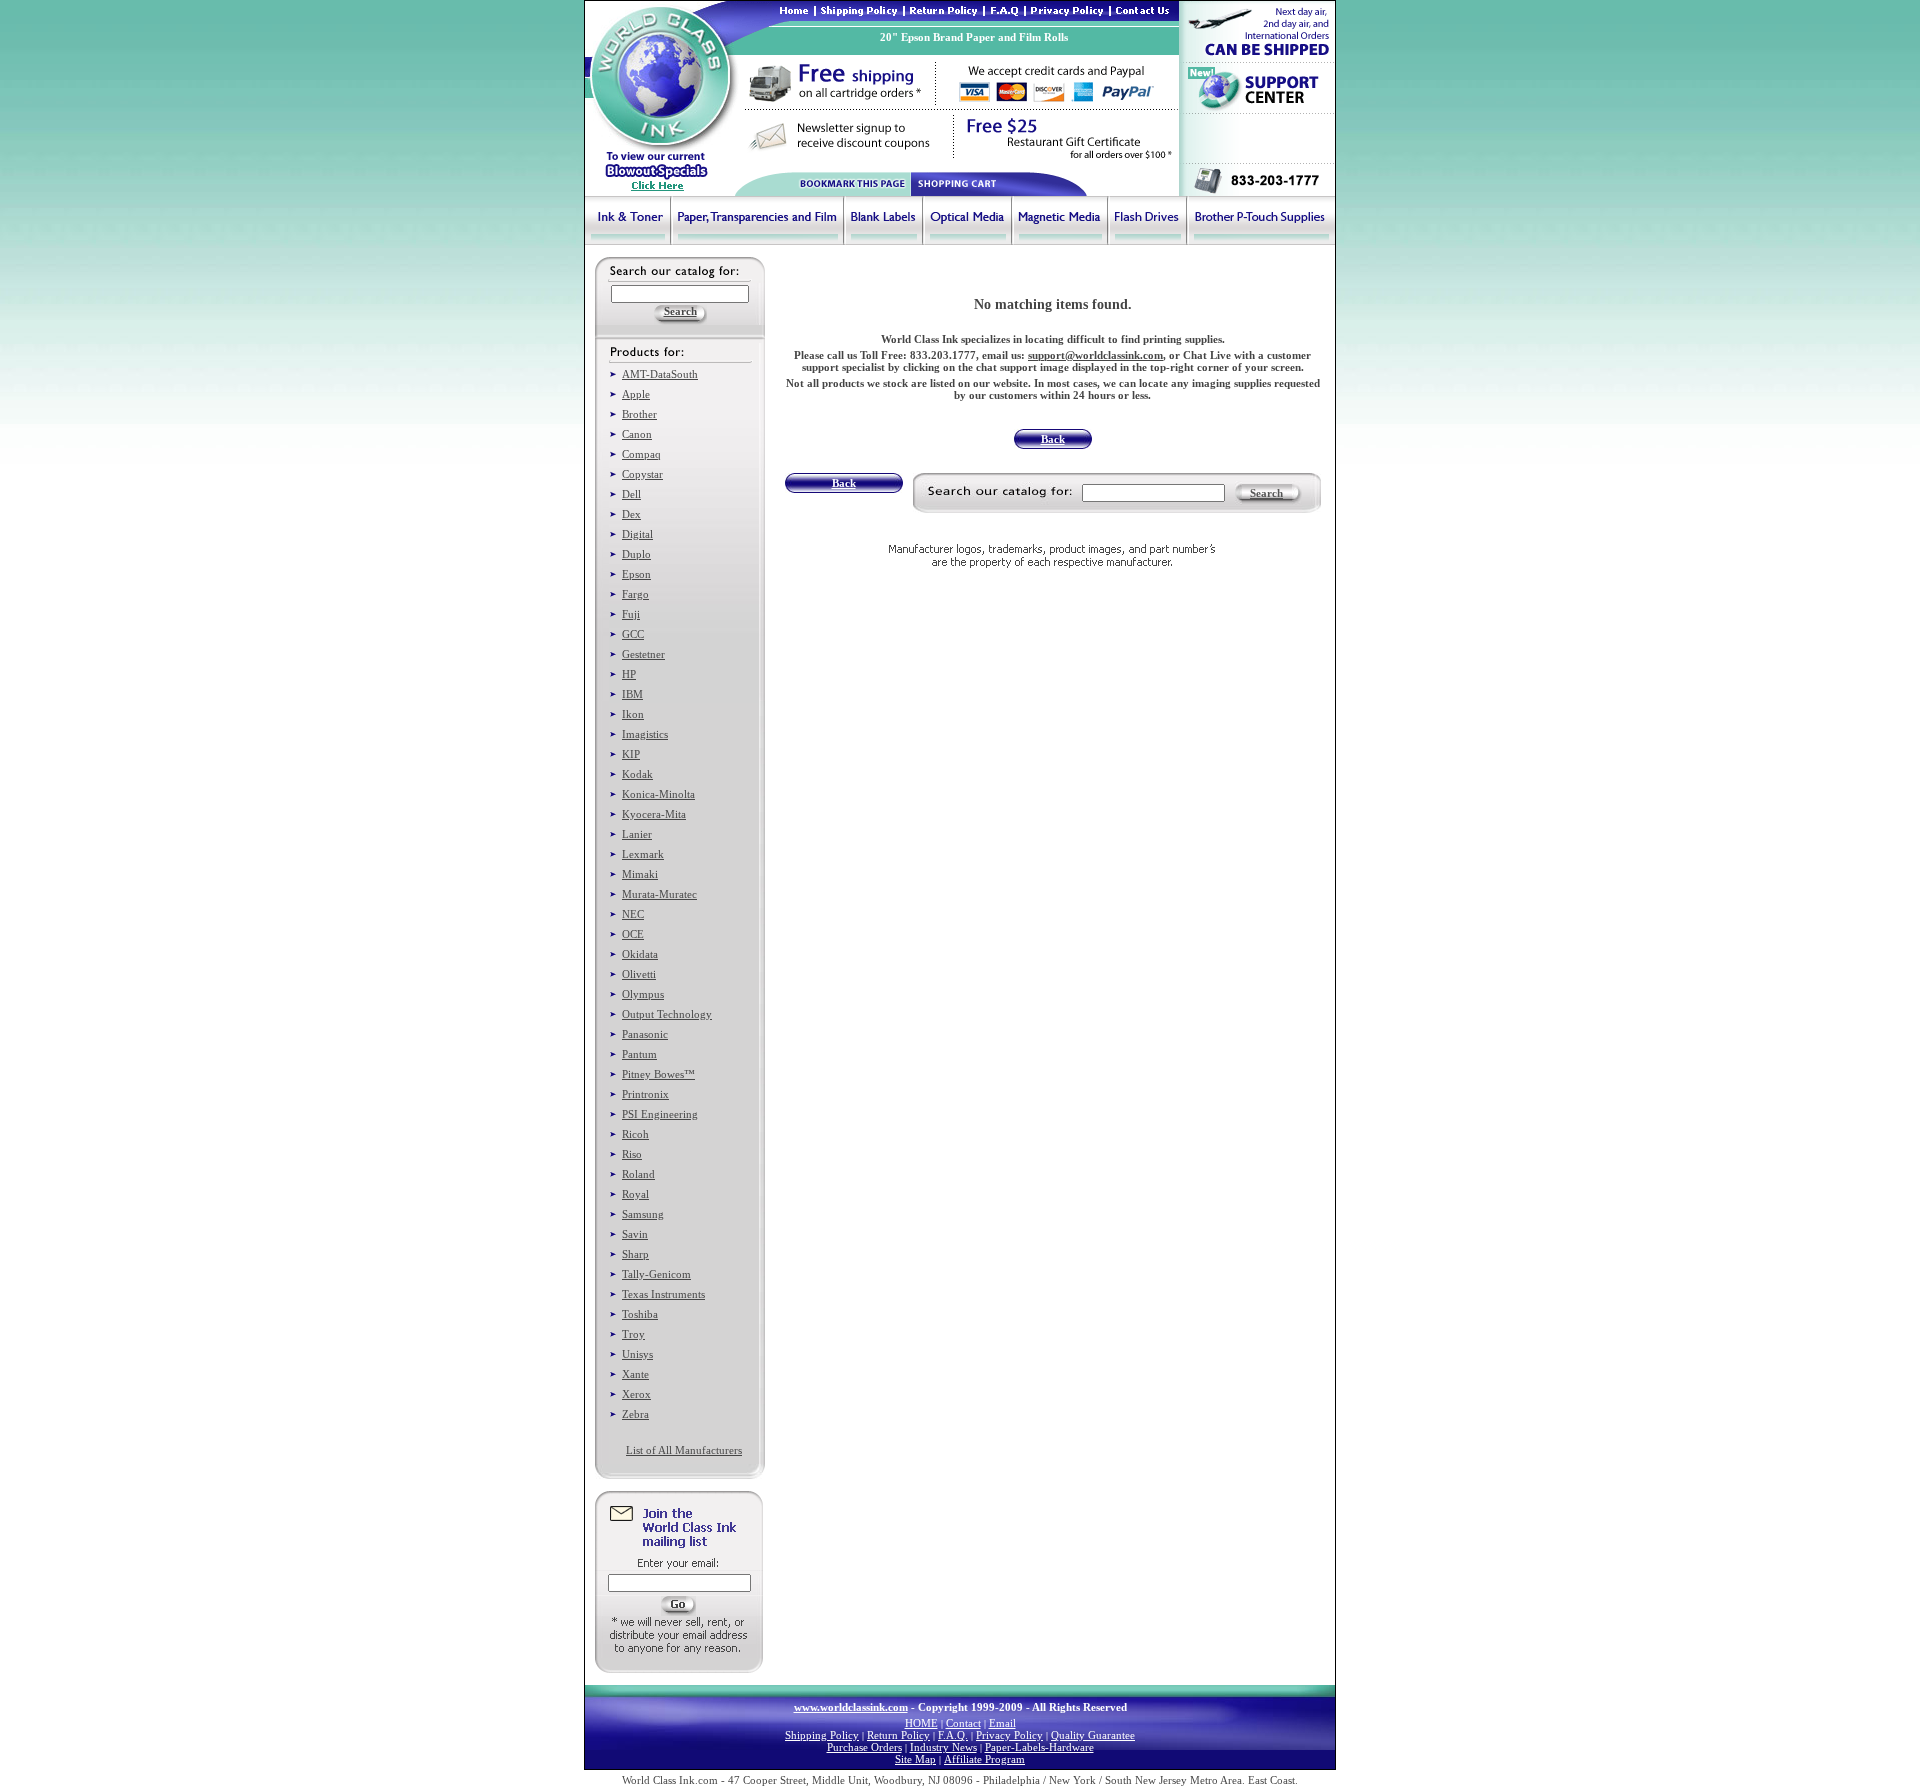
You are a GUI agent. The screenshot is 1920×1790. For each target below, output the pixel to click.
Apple (636, 394)
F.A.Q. (953, 1735)
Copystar (642, 474)
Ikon (633, 714)
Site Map (915, 1759)
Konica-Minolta (658, 794)
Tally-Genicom (656, 1274)
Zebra (635, 1414)
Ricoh (635, 1134)
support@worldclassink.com (1095, 355)
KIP (631, 754)
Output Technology (667, 1014)
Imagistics (645, 734)
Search (1266, 493)
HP (629, 674)
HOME (921, 1723)
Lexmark (643, 854)
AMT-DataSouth (660, 374)
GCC (633, 634)
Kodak (637, 774)
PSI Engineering (660, 1114)
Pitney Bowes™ (658, 1074)
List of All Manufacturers (684, 1450)
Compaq (641, 454)
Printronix (645, 1094)
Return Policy (898, 1735)
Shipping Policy (822, 1735)
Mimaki (640, 874)
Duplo (636, 554)
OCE (633, 934)
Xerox (636, 1394)
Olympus (643, 994)
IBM (632, 694)
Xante (635, 1374)
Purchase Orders (864, 1747)
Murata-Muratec (659, 894)
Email (1002, 1723)
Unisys (637, 1354)
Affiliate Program (984, 1759)
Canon (637, 434)
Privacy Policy (1009, 1735)
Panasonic (645, 1034)
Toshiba (640, 1314)
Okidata (640, 954)
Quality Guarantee (1093, 1735)
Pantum (639, 1054)
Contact (963, 1723)
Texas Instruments (663, 1294)
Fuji (631, 614)
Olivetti (639, 974)
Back (1053, 439)
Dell (631, 494)
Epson (636, 574)
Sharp (635, 1254)
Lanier (637, 834)
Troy (633, 1334)
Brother (639, 414)
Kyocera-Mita (654, 814)
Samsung (643, 1214)
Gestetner (643, 654)
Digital (637, 534)
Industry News (943, 1747)
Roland (638, 1174)
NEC (633, 914)
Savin (635, 1234)
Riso (632, 1154)
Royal (635, 1194)
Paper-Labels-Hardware (1039, 1747)
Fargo (635, 594)
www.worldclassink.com (851, 1707)
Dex (631, 514)
